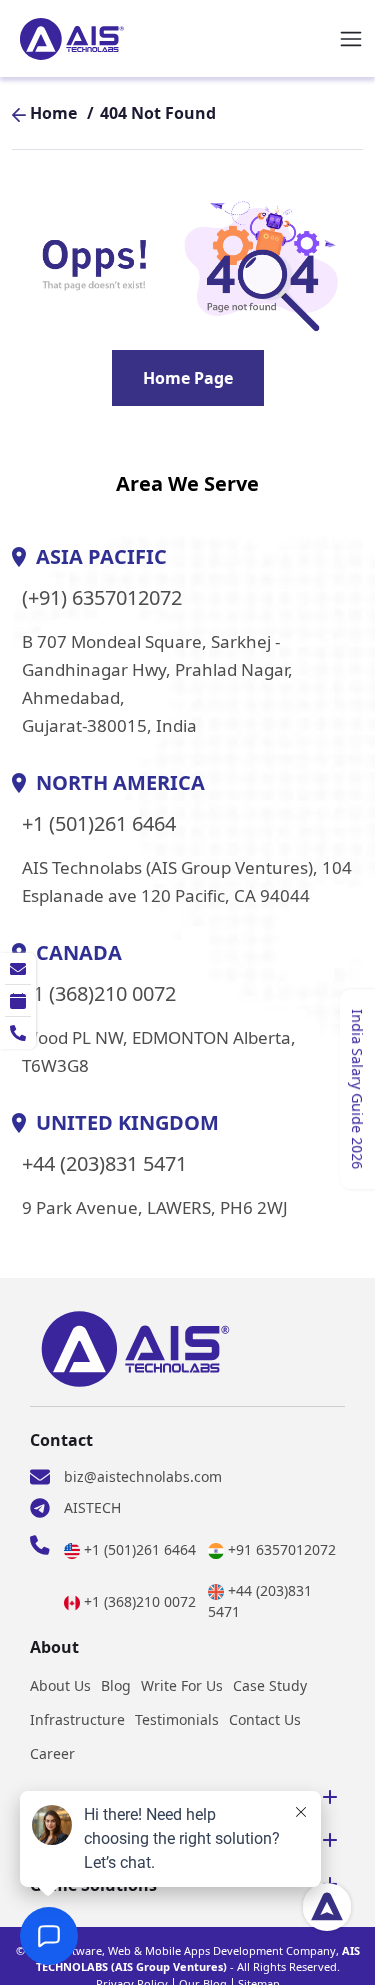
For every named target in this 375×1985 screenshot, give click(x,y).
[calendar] (18, 1001)
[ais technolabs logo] (135, 1349)
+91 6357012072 (282, 1549)
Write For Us (182, 1685)
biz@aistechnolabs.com (143, 1476)
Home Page (188, 378)
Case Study (270, 1685)
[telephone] (18, 1033)
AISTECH (92, 1507)
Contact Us (265, 1719)
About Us (60, 1685)
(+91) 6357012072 (102, 598)
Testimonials (177, 1719)
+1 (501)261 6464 (98, 824)
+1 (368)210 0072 (100, 994)
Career (52, 1753)
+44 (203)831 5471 (104, 1164)
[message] (18, 969)
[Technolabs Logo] (72, 39)
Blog (116, 1685)
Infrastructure (77, 1719)
